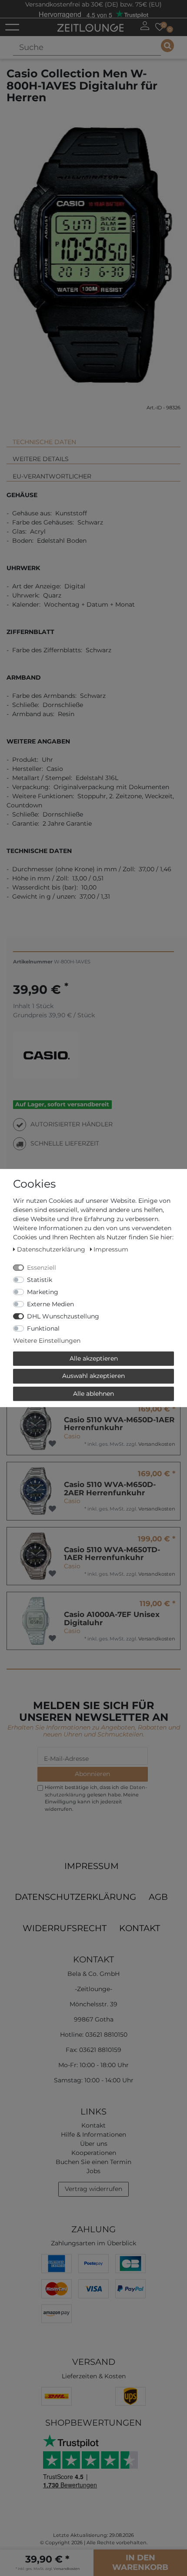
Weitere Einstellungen (47, 1341)
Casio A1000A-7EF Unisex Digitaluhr (112, 1618)
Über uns (94, 2144)
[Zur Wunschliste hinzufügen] (52, 1444)
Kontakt (140, 1928)
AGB (158, 1897)
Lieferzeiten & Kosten (94, 2376)
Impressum (92, 1866)
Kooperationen (94, 2153)
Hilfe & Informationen (93, 2134)
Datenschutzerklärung (75, 1897)
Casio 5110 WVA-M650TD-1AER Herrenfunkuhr (112, 1554)
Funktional (43, 1328)
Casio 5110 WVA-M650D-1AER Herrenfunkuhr (119, 1424)
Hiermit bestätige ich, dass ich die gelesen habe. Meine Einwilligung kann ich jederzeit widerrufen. (96, 1798)
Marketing (43, 1292)
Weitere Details (41, 459)
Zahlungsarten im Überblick (93, 2243)
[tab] (93, 438)
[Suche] (167, 46)
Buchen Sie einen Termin (93, 2162)
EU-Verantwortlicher (52, 476)
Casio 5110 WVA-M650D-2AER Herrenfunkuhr (110, 1489)
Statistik (40, 1280)
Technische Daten (44, 442)
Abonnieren (92, 1774)
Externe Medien (50, 1304)
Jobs (93, 2171)
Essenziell (42, 1268)
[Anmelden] (145, 26)
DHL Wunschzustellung (63, 1316)
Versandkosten (157, 1444)
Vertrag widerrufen (93, 2189)
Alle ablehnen (93, 1394)
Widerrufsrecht (65, 1928)
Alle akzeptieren (94, 1358)
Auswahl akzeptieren (93, 1376)
